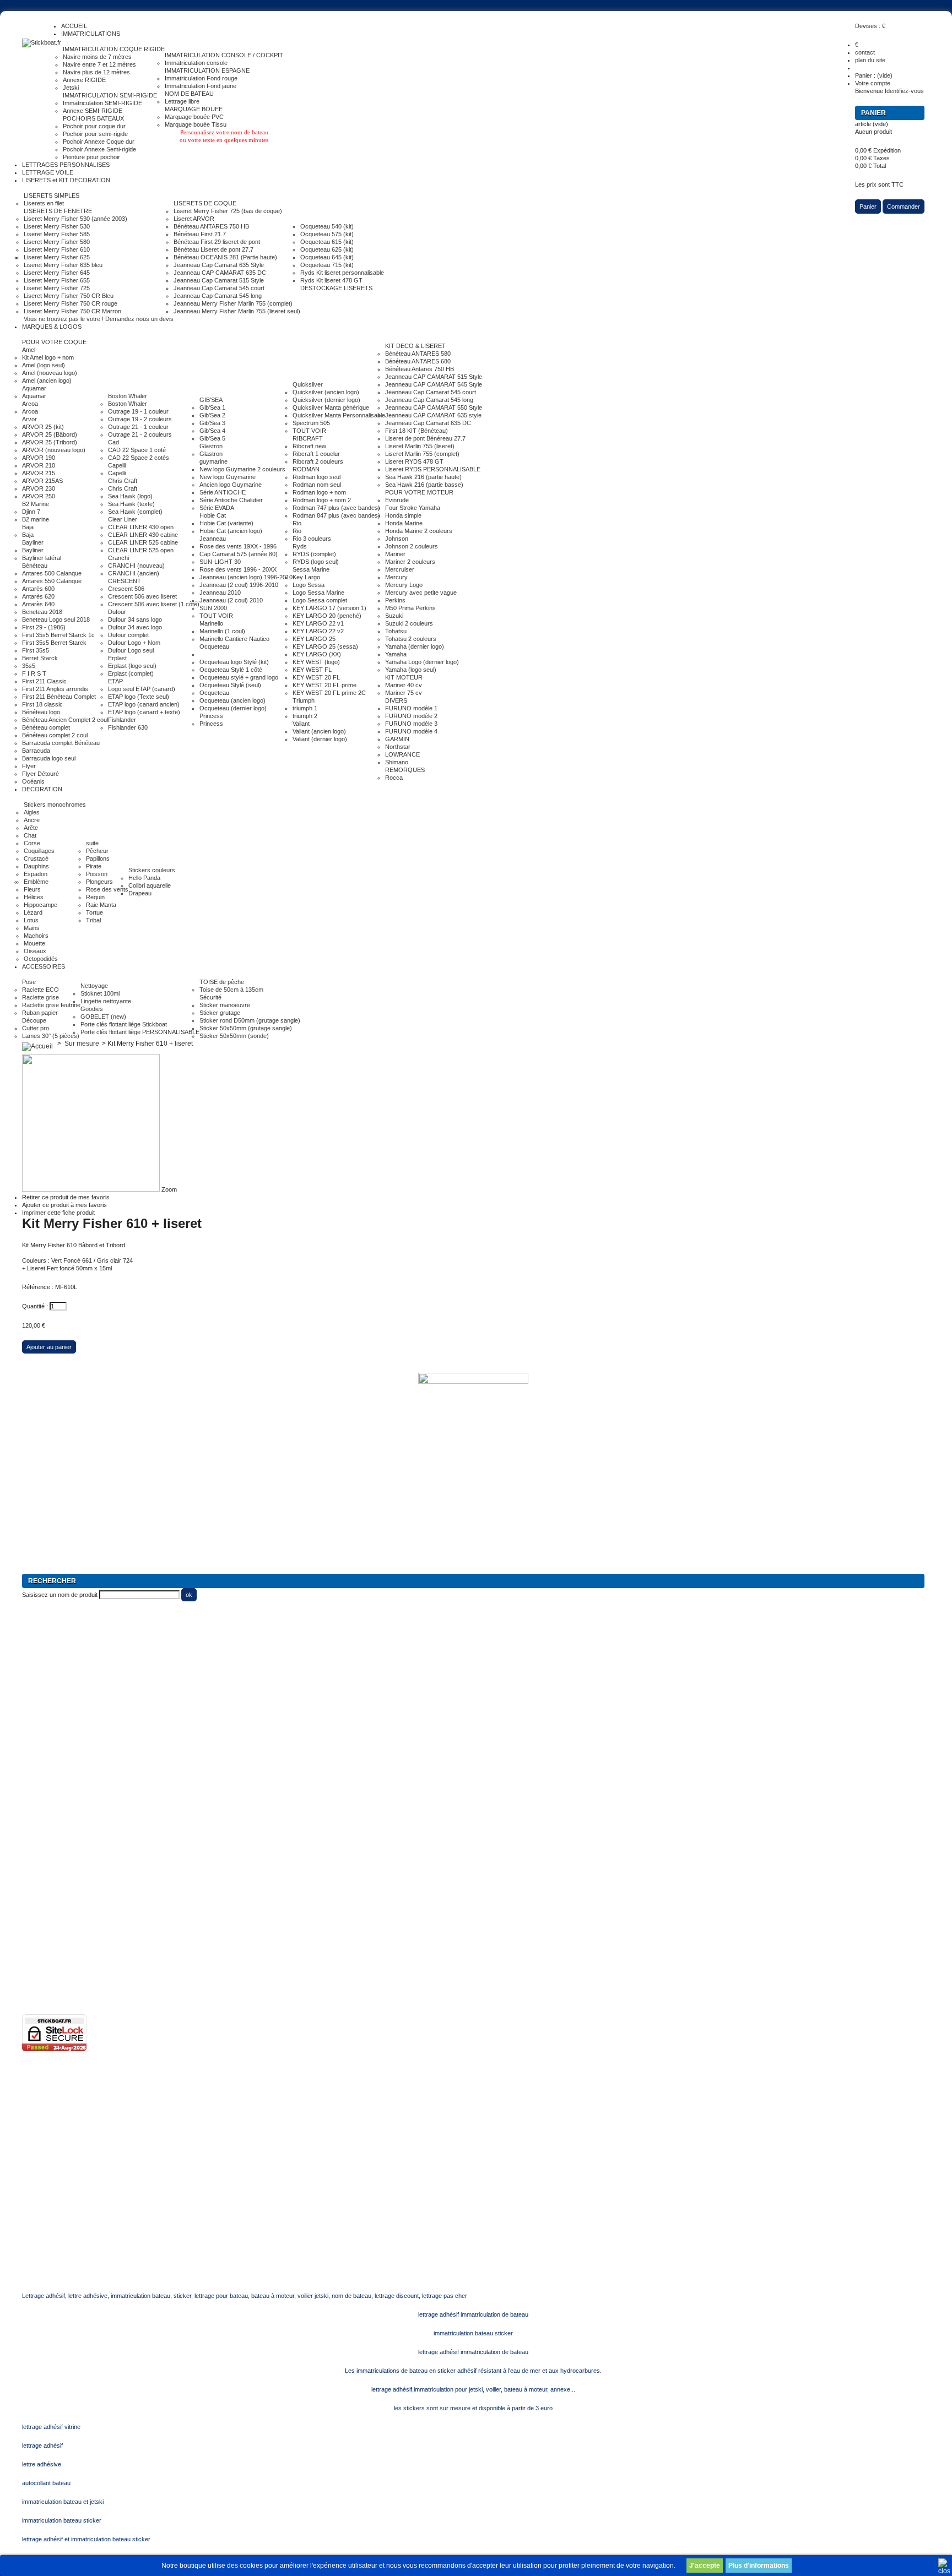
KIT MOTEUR (404, 677)
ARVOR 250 (39, 496)
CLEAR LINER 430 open (141, 527)
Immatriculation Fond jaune (201, 86)
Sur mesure (82, 1044)
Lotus (31, 920)
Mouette (34, 943)
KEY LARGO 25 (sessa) (325, 646)
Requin (95, 897)
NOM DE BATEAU (189, 94)
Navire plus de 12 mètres (96, 72)
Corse (32, 843)
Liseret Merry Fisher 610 (57, 249)
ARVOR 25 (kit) (43, 427)
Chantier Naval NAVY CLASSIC (64, 1741)
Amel (29, 350)
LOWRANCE (402, 754)
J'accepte (705, 2566)
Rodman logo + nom (319, 492)
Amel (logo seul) (44, 365)
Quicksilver (308, 384)
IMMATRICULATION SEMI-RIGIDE (110, 95)
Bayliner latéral (42, 558)
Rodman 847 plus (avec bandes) (336, 515)
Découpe (34, 1020)
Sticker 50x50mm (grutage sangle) (246, 1028)
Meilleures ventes (45, 1849)
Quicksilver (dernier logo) (326, 400)
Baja (28, 527)
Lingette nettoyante (106, 1001)
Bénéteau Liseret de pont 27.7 (213, 249)
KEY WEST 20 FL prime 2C (329, 693)
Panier (874, 113)
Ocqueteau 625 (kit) (327, 249)
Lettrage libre (182, 101)
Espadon (36, 874)
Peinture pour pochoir (91, 157)
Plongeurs (99, 882)
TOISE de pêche (222, 982)
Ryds (300, 546)
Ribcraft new (309, 446)
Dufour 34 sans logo (135, 619)
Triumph (304, 700)
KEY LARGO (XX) (317, 654)
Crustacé (36, 858)
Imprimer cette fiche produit (58, 1213)
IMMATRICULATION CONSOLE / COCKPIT (224, 55)
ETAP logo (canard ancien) (144, 704)
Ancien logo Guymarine (231, 485)
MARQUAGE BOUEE (194, 109)
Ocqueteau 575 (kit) (327, 234)
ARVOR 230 (39, 488)
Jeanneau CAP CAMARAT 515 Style (434, 377)
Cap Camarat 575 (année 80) (239, 554)
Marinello (211, 623)
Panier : (874, 75)
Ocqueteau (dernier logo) (233, 708)
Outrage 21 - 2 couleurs (140, 434)
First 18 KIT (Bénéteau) (416, 431)
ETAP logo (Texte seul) (139, 697)
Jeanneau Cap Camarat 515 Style (219, 280)
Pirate (94, 866)
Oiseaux (35, 951)
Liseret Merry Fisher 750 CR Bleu (69, 296)
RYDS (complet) (314, 554)
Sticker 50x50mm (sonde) (234, 1036)
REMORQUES (405, 770)
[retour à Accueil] (37, 1044)
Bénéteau (35, 566)
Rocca (394, 778)
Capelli (117, 465)
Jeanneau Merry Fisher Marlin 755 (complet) (233, 303)
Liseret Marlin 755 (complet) (422, 454)
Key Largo (306, 577)
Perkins (395, 600)
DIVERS (396, 700)
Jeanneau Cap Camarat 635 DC (428, 423)
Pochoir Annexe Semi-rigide (99, 149)
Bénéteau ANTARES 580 (418, 354)
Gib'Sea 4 (212, 431)
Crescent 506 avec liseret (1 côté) (154, 604)
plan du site (870, 60)
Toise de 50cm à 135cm (231, 990)
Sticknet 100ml (100, 993)
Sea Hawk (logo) (130, 496)
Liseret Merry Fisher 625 (57, 257)
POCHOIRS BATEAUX (93, 118)
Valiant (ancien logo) (319, 731)
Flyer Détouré (40, 774)
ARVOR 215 (39, 473)
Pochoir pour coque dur (94, 126)
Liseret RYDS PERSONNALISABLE (433, 469)
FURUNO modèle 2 (411, 716)
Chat (30, 835)
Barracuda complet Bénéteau (61, 743)
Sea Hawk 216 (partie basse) (424, 485)
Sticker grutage (220, 1013)
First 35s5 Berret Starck (54, 643)
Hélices (34, 897)
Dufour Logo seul (131, 650)
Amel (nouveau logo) (50, 373)
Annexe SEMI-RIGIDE (93, 111)
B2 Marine (36, 504)
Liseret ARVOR (194, 219)
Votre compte (873, 83)
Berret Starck (40, 658)
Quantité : (35, 1306)
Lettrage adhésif (44, 1865)
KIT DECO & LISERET (415, 346)
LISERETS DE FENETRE (58, 211)
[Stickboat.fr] (42, 43)
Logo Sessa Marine (318, 593)
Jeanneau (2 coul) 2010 (231, 600)
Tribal (93, 920)
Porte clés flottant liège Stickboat (124, 1024)
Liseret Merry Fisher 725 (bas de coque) (228, 211)
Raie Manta (101, 905)
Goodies (92, 1009)
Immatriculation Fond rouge (201, 78)
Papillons (98, 858)
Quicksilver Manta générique (331, 407)
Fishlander (122, 720)
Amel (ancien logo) (47, 381)
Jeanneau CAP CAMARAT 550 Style (434, 407)
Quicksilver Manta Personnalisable (339, 415)
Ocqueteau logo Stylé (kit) (234, 662)
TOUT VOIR (216, 616)
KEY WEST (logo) (316, 662)
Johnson (397, 539)
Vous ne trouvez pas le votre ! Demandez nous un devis (99, 319)
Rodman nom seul (317, 485)
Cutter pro (36, 1028)
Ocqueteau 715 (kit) (327, 265)
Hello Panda (144, 878)
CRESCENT (125, 581)
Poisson (97, 874)
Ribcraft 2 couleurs (318, 461)
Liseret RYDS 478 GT (414, 461)
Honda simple (403, 515)
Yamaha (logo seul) (411, 670)
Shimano (397, 762)
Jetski (71, 88)
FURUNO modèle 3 (411, 724)
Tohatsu (396, 631)
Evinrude (397, 500)
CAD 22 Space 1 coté (137, 450)
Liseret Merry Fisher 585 (57, 234)
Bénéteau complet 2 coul (55, 735)
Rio (297, 523)
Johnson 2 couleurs (412, 546)
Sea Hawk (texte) (131, 504)
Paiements (36, 1957)
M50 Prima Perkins (410, 608)
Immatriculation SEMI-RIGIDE (102, 103)
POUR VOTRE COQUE (54, 342)
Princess (211, 716)
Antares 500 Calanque (52, 573)
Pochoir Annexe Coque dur (99, 142)
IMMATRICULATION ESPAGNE (207, 70)
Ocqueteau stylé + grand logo (239, 677)
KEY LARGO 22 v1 (318, 623)
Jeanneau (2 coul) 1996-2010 (239, 585)
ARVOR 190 (39, 458)
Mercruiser (400, 569)
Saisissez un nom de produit (60, 1595)
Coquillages (39, 851)
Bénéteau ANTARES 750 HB (211, 226)
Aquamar (34, 388)
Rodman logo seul (317, 477)
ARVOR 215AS (42, 481)
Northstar (398, 747)
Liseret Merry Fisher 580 (57, 242)
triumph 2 (305, 716)
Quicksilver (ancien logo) (326, 392)
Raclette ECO (40, 990)
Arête (31, 828)
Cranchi (118, 558)
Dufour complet (128, 635)
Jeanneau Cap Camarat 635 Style (219, 265)
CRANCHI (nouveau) (136, 566)
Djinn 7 (31, 512)
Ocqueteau (214, 646)
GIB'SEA (211, 400)
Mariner (395, 554)
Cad (113, 442)
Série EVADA (217, 508)
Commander (904, 206)
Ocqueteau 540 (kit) (327, 226)
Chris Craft (123, 481)
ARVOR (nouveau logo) (54, 450)
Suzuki (394, 616)
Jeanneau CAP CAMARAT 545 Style (434, 384)
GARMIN (397, 739)
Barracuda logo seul (49, 758)
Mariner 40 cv (404, 685)
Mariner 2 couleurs (410, 562)
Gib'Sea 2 (212, 415)
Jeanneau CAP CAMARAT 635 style (433, 415)
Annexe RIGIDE (84, 80)
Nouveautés (38, 1834)
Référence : (39, 1287)
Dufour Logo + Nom (134, 643)
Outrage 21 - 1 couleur (138, 427)
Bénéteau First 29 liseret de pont (217, 242)
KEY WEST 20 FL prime (324, 685)
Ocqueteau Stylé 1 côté (231, 670)
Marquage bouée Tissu (196, 124)
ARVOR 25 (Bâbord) (50, 434)
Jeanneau (213, 539)
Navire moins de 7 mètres (97, 57)
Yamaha (396, 654)
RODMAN (306, 469)
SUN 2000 (213, 608)
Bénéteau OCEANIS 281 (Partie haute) (225, 257)
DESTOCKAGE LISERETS (336, 288)
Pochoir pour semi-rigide (95, 134)
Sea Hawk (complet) (135, 512)
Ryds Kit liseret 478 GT (331, 280)
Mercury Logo (404, 585)
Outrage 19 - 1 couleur (138, 411)
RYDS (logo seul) (316, 562)
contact (865, 52)
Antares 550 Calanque (52, 581)
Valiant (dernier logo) (320, 739)
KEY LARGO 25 (314, 639)
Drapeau (140, 893)
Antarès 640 (38, 604)
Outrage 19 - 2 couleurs (140, 419)
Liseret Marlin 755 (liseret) (420, 446)
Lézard (33, 912)
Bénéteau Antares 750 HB (420, 369)
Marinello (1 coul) (222, 631)
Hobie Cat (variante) (226, 523)
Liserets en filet (44, 203)
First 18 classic (42, 704)
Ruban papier (40, 1013)
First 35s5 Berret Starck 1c (58, 635)
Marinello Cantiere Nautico (234, 639)
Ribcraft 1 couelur (316, 454)
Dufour (117, 612)
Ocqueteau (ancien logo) (232, 700)
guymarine (213, 461)
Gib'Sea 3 (212, 423)
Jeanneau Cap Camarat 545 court (219, 288)
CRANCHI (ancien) (134, 573)
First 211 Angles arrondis (55, 689)
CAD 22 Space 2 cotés (139, 458)
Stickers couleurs (152, 870)
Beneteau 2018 (42, 612)
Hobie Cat (213, 515)
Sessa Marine (311, 569)
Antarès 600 (38, 589)
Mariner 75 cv (404, 693)
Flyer (29, 766)
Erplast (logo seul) (132, 666)
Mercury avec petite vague (421, 593)
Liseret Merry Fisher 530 (57, 226)
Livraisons (36, 1942)
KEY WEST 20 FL (316, 677)
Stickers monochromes (55, 805)
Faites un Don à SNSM (53, 1757)
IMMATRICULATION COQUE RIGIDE (114, 49)
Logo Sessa (309, 585)
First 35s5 (36, 650)
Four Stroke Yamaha (413, 508)
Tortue (94, 912)
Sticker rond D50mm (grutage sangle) (250, 1020)
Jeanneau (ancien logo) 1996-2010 (246, 577)
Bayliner (33, 542)
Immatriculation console (196, 63)
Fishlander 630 (128, 727)
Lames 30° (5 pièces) (51, 1036)
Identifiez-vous (904, 91)
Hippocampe (40, 905)
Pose (29, 982)
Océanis (33, 781)
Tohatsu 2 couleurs (411, 639)
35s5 (29, 666)
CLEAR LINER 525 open (141, 550)
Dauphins (36, 866)
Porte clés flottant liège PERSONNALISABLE (140, 1032)
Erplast (117, 658)
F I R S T (34, 673)
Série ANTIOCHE (223, 492)
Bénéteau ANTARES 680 (418, 361)
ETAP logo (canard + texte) (144, 712)
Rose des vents (107, 889)
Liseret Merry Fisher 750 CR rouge (71, 303)
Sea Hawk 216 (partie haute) (423, 477)
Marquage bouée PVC (194, 117)
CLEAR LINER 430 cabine (143, 535)
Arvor (29, 419)
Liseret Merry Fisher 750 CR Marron (72, 311)
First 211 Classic (44, 681)
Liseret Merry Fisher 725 (57, 288)
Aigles (32, 812)
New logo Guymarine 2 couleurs (242, 469)
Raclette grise (40, 997)
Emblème (36, 882)
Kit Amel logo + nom (48, 357)
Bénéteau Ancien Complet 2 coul (65, 720)
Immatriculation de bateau (56, 1772)
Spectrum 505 (311, 423)
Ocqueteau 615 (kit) (327, 242)
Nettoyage (94, 986)
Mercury (396, 577)
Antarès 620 (38, 596)
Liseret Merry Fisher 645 (57, 273)
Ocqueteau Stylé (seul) (230, 685)
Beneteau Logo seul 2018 (56, 619)
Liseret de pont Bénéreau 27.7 (425, 438)
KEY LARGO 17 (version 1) (329, 608)
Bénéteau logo (41, 712)
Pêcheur (97, 851)
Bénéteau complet (46, 727)
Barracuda (36, 751)
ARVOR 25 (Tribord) (50, 442)
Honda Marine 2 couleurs (419, 531)
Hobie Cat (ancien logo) (231, 531)
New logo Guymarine (228, 477)
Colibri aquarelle (150, 885)
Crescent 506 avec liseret (142, 596)
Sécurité (210, 997)
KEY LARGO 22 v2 (318, 631)
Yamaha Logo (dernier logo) (422, 662)
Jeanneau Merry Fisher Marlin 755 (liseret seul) (237, 311)
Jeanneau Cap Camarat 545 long (218, 296)
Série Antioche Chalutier (231, 500)
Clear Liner (123, 519)
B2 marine (36, 519)
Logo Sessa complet (320, 600)
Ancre (32, 820)
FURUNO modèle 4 (411, 731)
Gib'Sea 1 (212, 407)
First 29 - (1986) (44, 627)
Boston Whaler (128, 396)
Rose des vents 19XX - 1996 (238, 546)
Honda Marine (404, 523)
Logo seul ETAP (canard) (142, 689)
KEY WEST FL (312, 670)
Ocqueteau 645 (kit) (327, 257)
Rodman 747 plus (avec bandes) (336, 508)
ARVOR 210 (39, 465)
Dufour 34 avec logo (135, 627)
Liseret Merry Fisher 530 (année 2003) (75, 219)
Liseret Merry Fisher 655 (57, 280)
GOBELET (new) (103, 1017)
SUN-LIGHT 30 (220, 562)
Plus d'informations (759, 2566)
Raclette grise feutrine (51, 1005)
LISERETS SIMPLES (52, 195)
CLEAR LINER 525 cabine (143, 542)
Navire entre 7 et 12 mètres (99, 64)
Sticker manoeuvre (225, 1005)
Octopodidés (41, 959)
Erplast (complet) (131, 673)
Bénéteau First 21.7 (200, 234)
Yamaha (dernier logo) (415, 646)
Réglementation (43, 1895)
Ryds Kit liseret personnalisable (342, 273)
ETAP (115, 681)
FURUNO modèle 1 (411, 708)
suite (92, 843)
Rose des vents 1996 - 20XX (238, 569)
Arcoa (30, 404)
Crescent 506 (126, 589)
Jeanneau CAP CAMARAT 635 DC (220, 273)
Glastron (211, 446)
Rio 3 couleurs (312, 539)
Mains (32, 928)
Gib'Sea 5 (212, 438)
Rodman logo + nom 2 (322, 500)
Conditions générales (50, 1926)
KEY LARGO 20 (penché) (327, 616)
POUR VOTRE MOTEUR (419, 492)
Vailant (301, 724)
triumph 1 (305, 708)
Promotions (37, 1818)
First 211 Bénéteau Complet (59, 697)
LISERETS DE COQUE (205, 203)
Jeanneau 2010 (220, 593)
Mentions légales (44, 1911)
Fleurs (32, 889)
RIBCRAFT (308, 438)
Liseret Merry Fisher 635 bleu (63, 265)
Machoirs (36, 936)
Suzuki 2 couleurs (409, 623)
